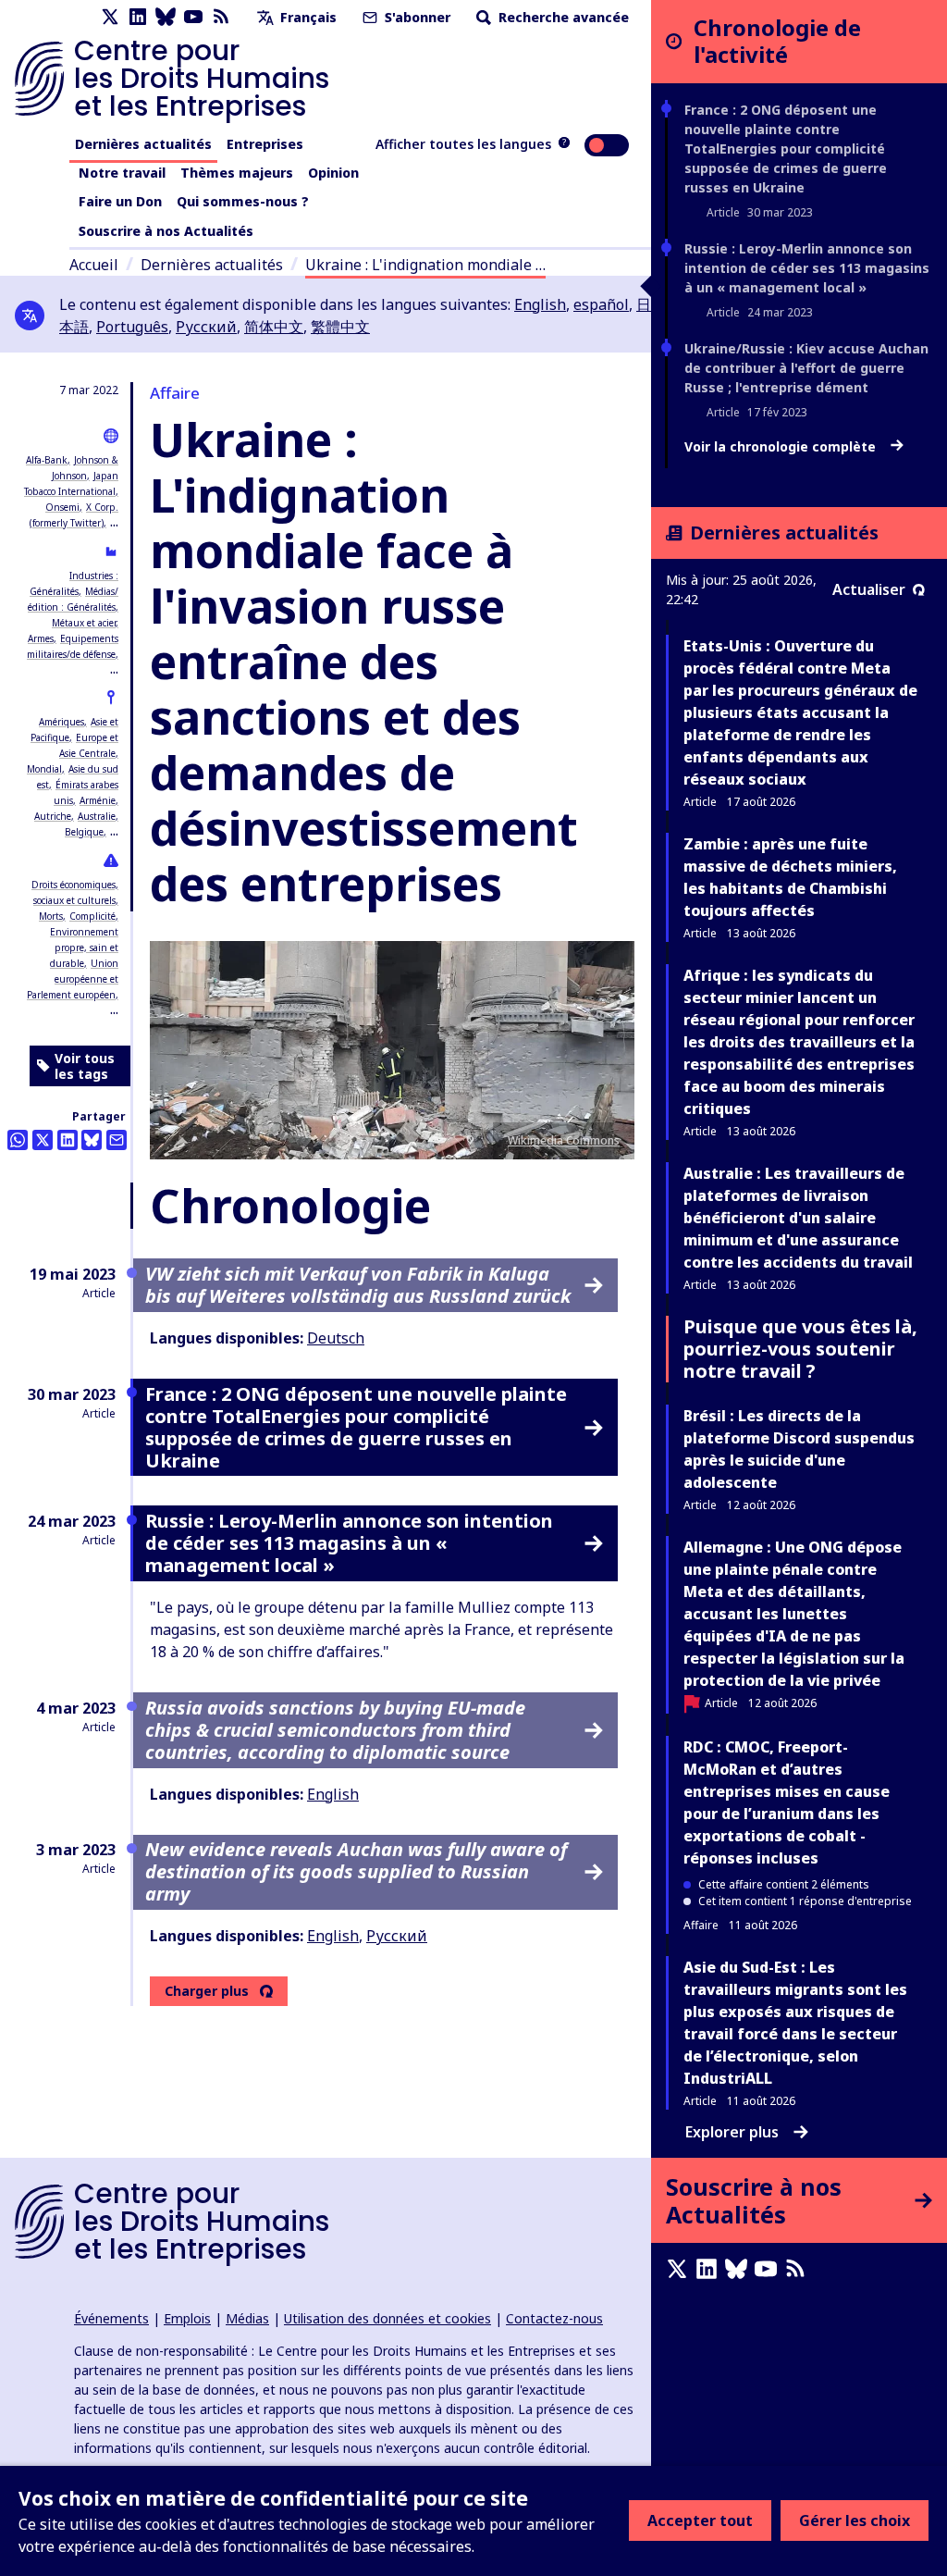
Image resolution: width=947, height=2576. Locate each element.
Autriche (53, 816)
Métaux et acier (84, 623)
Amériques (61, 722)
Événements (111, 2318)
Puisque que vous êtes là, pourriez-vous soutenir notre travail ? (800, 1349)
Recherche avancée (562, 17)
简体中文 (274, 327)
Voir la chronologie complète (782, 447)
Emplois (187, 2318)
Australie (97, 816)
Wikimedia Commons (564, 1140)
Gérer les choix (855, 2520)
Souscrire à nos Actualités (166, 231)
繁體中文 (340, 327)
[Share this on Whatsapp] (18, 1140)
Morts (51, 916)
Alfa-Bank (47, 460)
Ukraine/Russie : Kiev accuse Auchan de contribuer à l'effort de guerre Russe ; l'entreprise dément (806, 368)
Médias (247, 2318)
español (601, 304)
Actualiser (869, 589)
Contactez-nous (554, 2318)
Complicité (92, 916)
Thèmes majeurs (237, 173)
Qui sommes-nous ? (243, 201)
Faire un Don (120, 201)
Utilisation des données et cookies (387, 2318)
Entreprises (265, 144)
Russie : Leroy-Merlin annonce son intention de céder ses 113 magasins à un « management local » (807, 268)
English (540, 304)
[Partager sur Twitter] (43, 1140)
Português (132, 327)
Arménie (98, 800)
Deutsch (336, 1338)
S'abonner (416, 17)
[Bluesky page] (166, 17)
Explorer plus (732, 2132)
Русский (206, 327)
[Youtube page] (193, 17)
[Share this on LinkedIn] (68, 1140)
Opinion (333, 173)
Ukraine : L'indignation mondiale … (425, 265)
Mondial (44, 769)
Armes (41, 638)
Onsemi (62, 507)
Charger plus (207, 1991)
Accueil (94, 265)
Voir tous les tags (85, 1066)
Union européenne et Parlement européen (73, 979)
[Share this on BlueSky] (92, 1140)
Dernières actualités (143, 144)
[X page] (110, 17)
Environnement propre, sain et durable (84, 947)
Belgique (84, 832)
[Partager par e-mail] (117, 1140)
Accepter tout (700, 2520)
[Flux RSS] (221, 17)
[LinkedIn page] (138, 17)
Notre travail (122, 173)
